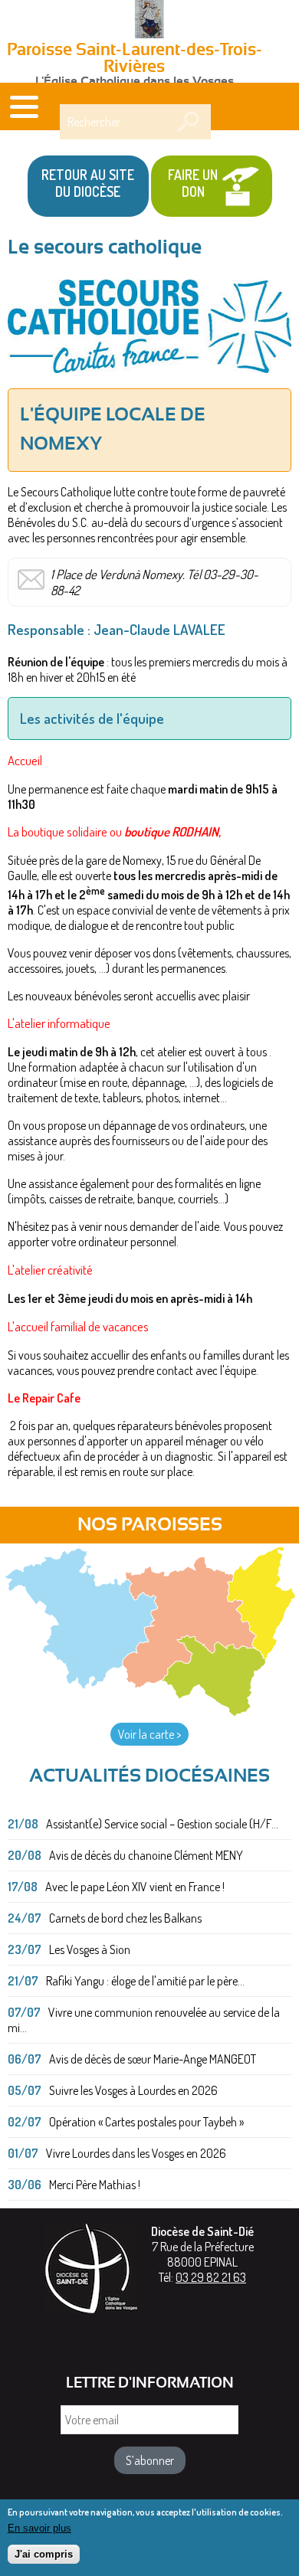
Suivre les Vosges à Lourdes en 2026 (133, 2090)
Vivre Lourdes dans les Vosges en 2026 (136, 2153)
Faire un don (193, 183)
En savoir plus (39, 2528)
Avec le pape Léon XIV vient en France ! (135, 1887)
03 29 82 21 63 (211, 2277)
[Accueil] (149, 21)
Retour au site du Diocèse (88, 183)
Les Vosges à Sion (90, 1949)
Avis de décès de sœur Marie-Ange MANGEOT (153, 2059)
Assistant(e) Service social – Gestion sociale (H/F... (162, 1824)
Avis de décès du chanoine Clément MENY (146, 1855)
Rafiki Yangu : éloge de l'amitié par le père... (145, 1981)
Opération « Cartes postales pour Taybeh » (146, 2122)
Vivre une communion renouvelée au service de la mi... (144, 2020)
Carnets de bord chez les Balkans (125, 1918)
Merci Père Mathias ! (95, 2185)
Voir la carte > (149, 1734)
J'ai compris (44, 2554)
